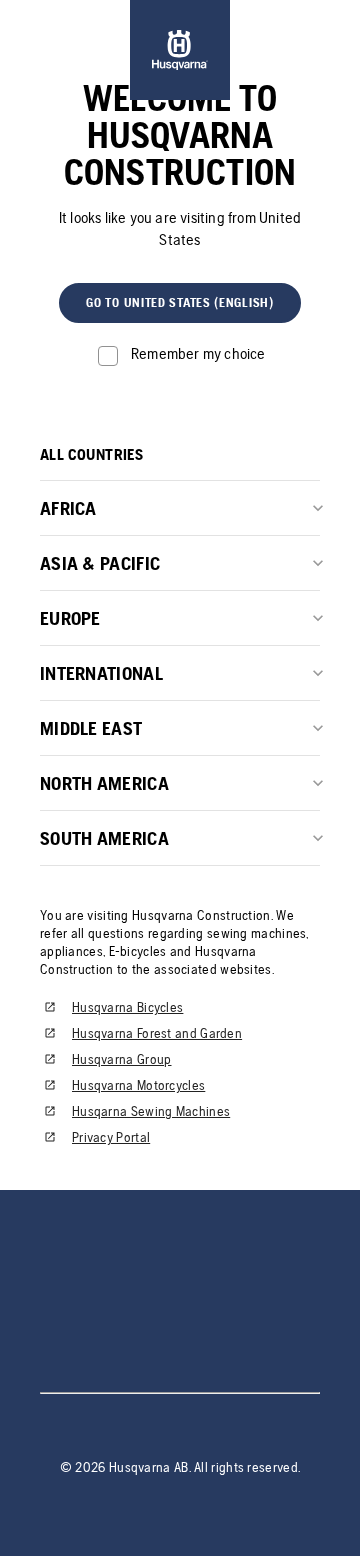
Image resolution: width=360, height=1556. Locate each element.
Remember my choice (198, 353)
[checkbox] (179, 354)
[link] (180, 50)
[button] (179, 303)
